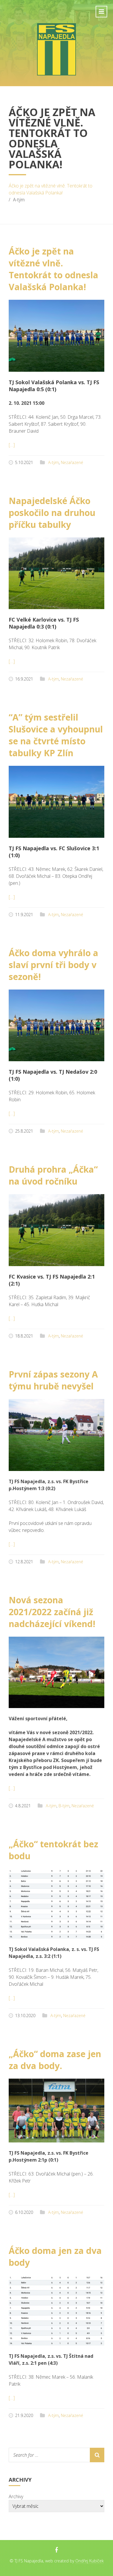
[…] (12, 445)
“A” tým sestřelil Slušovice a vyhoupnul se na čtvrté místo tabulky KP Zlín (56, 735)
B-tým (64, 1806)
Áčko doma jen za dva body (55, 2257)
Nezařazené (72, 462)
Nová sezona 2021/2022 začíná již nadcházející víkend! (52, 1612)
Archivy (16, 2496)
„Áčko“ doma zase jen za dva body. (55, 2060)
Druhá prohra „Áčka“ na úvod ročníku (53, 1175)
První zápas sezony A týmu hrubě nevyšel (53, 1380)
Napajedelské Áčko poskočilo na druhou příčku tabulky (52, 513)
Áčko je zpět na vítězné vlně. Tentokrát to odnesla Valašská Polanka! (51, 189)
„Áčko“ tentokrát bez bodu (53, 1850)
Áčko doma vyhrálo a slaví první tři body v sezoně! (53, 965)
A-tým (53, 462)
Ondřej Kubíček (90, 2561)
